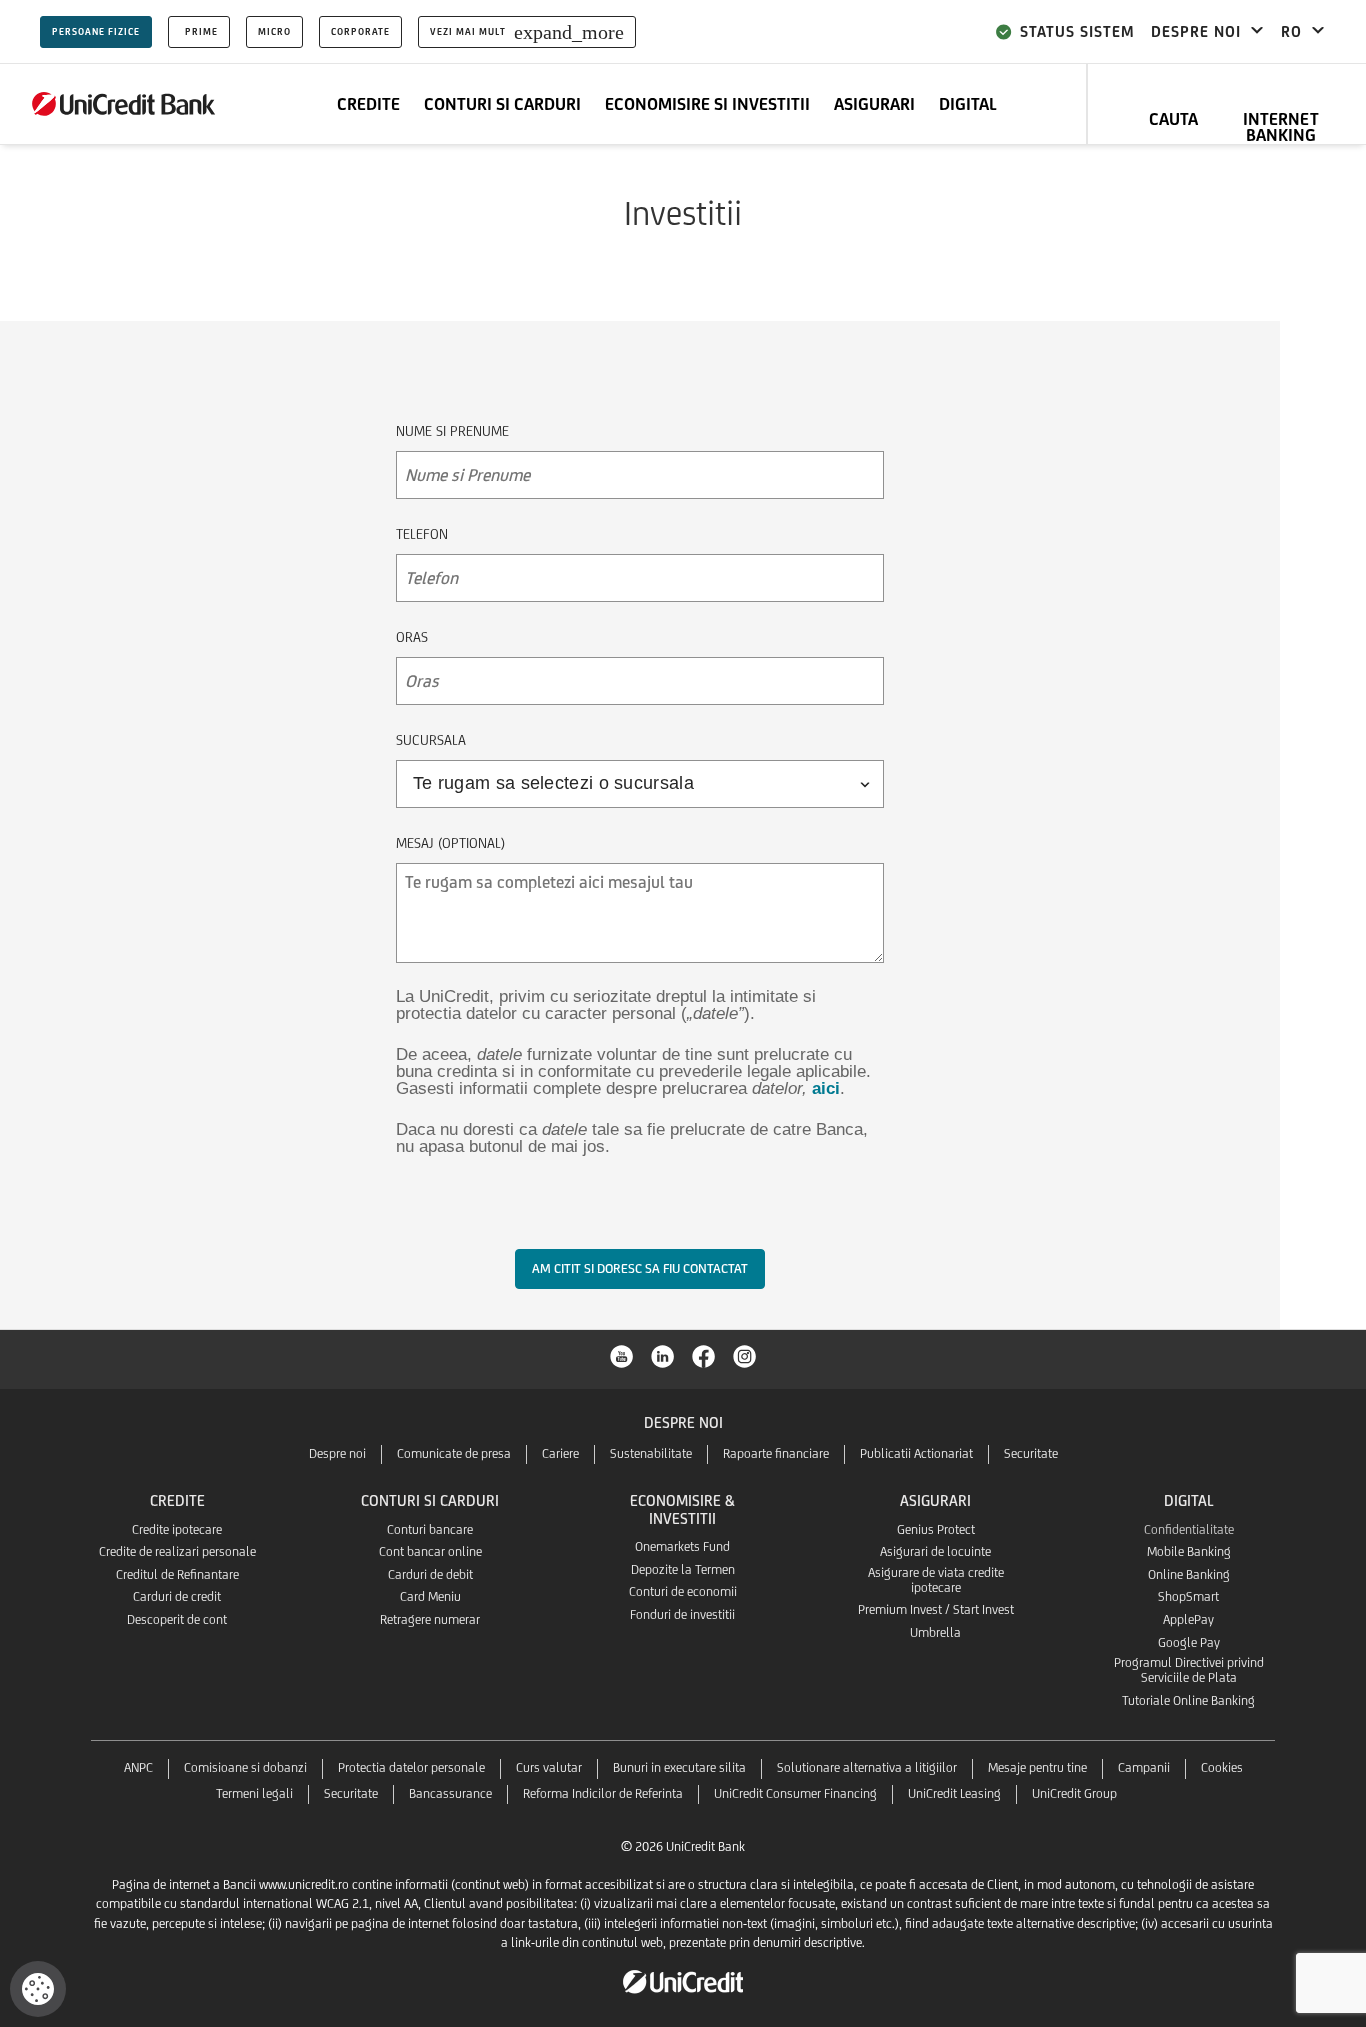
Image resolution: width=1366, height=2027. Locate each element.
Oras (412, 637)
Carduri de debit (430, 1574)
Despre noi (337, 1453)
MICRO (274, 31)
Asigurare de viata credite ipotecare (936, 1580)
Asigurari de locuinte (935, 1551)
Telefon (422, 534)
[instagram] (745, 1355)
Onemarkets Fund (682, 1546)
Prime (201, 31)
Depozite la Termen (683, 1569)
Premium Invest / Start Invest (936, 1609)
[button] (38, 1989)
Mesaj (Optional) (450, 843)
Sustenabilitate (651, 1453)
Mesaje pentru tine (1037, 1767)
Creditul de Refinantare (177, 1574)
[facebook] (704, 1355)
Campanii (1144, 1767)
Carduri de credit (177, 1596)
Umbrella (935, 1632)
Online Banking (1189, 1574)
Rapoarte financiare (776, 1453)
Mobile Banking (1189, 1551)
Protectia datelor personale (411, 1767)
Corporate (360, 31)
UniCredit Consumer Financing (795, 1793)
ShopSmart (1188, 1596)
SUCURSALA (431, 740)
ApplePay (1188, 1619)
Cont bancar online (430, 1551)
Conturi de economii (683, 1591)
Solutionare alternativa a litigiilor (867, 1767)
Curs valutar (549, 1767)
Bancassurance (450, 1793)
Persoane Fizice (96, 31)
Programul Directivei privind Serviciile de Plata (1189, 1670)
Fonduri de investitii (682, 1614)
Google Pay (1189, 1642)
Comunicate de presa (454, 1453)
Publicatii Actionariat (916, 1453)
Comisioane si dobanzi (245, 1767)
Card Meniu (430, 1596)
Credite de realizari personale (177, 1551)
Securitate (1031, 1453)
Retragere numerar (430, 1619)
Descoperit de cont (177, 1619)
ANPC (138, 1767)
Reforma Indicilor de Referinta (603, 1793)
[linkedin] (663, 1355)
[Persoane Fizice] (124, 104)
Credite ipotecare (177, 1529)
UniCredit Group (1074, 1793)
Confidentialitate (1189, 1529)
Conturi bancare (430, 1529)
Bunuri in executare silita (679, 1767)
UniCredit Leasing (954, 1793)
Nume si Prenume (452, 431)
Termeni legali (254, 1793)
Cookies (1222, 1767)
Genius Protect (936, 1529)
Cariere (560, 1453)
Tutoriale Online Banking (1188, 1700)
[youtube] (622, 1355)
